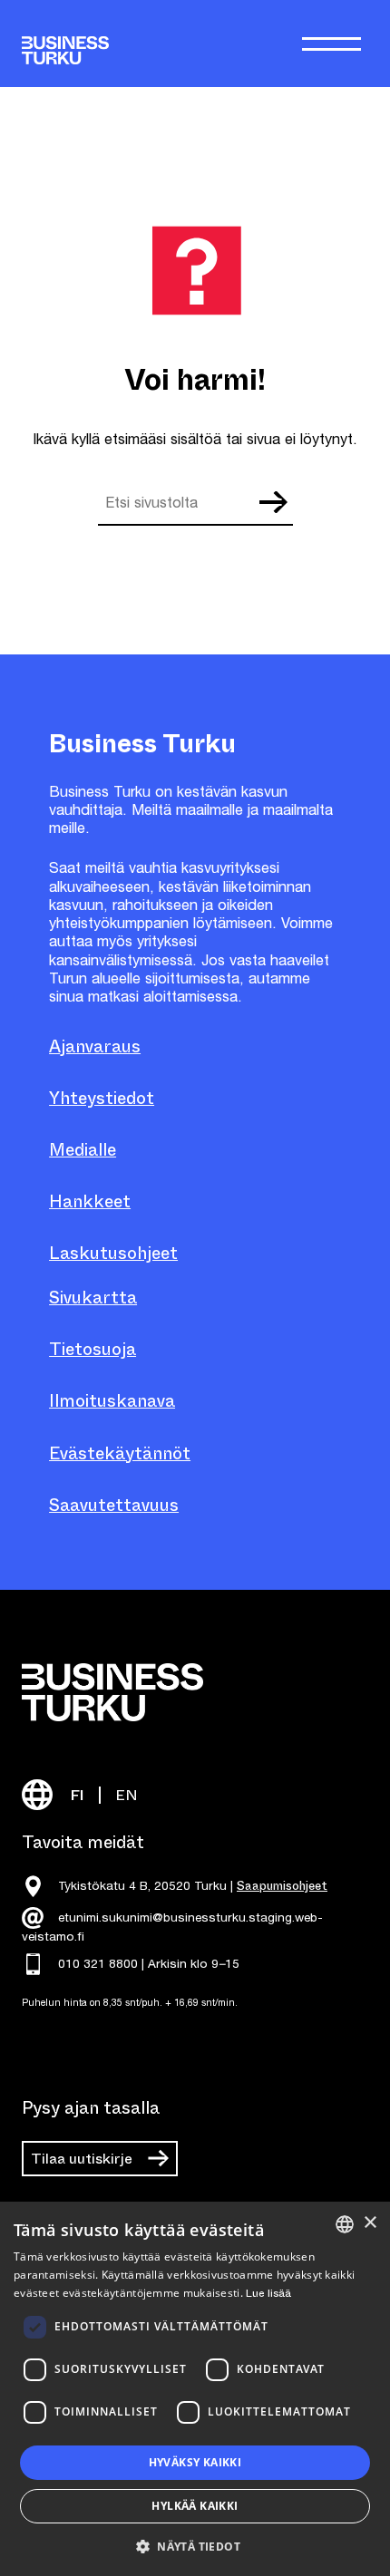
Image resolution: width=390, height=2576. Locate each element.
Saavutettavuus (114, 1505)
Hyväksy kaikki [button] (195, 2462)
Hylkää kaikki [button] (195, 2506)
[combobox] (345, 2224)
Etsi (272, 502)
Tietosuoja (93, 1349)
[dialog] (195, 2389)
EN (127, 1795)
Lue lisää (268, 2293)
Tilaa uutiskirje (82, 2159)
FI (78, 1795)
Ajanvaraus (95, 1046)
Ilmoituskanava (112, 1401)
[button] (195, 2545)
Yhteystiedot (102, 1098)
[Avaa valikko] (331, 44)
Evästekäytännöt (120, 1453)
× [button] (370, 2223)
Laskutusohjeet (113, 1253)
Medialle (83, 1150)
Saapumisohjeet (282, 1886)
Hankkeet (90, 1201)
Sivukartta (93, 1298)
